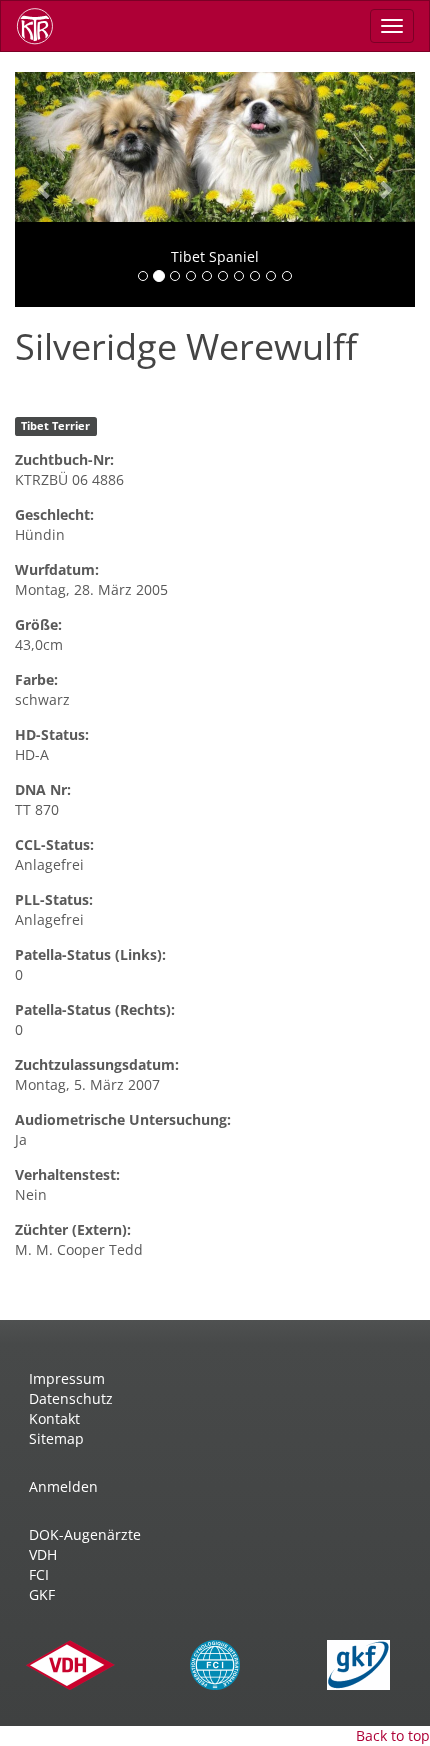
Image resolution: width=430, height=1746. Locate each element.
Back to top (393, 1735)
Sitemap (56, 1438)
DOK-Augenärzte (85, 1534)
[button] (45, 189)
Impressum (67, 1378)
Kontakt (54, 1418)
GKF (42, 1594)
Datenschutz (71, 1398)
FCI (39, 1574)
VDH (43, 1554)
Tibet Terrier (55, 426)
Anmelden (63, 1486)
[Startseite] (42, 26)
